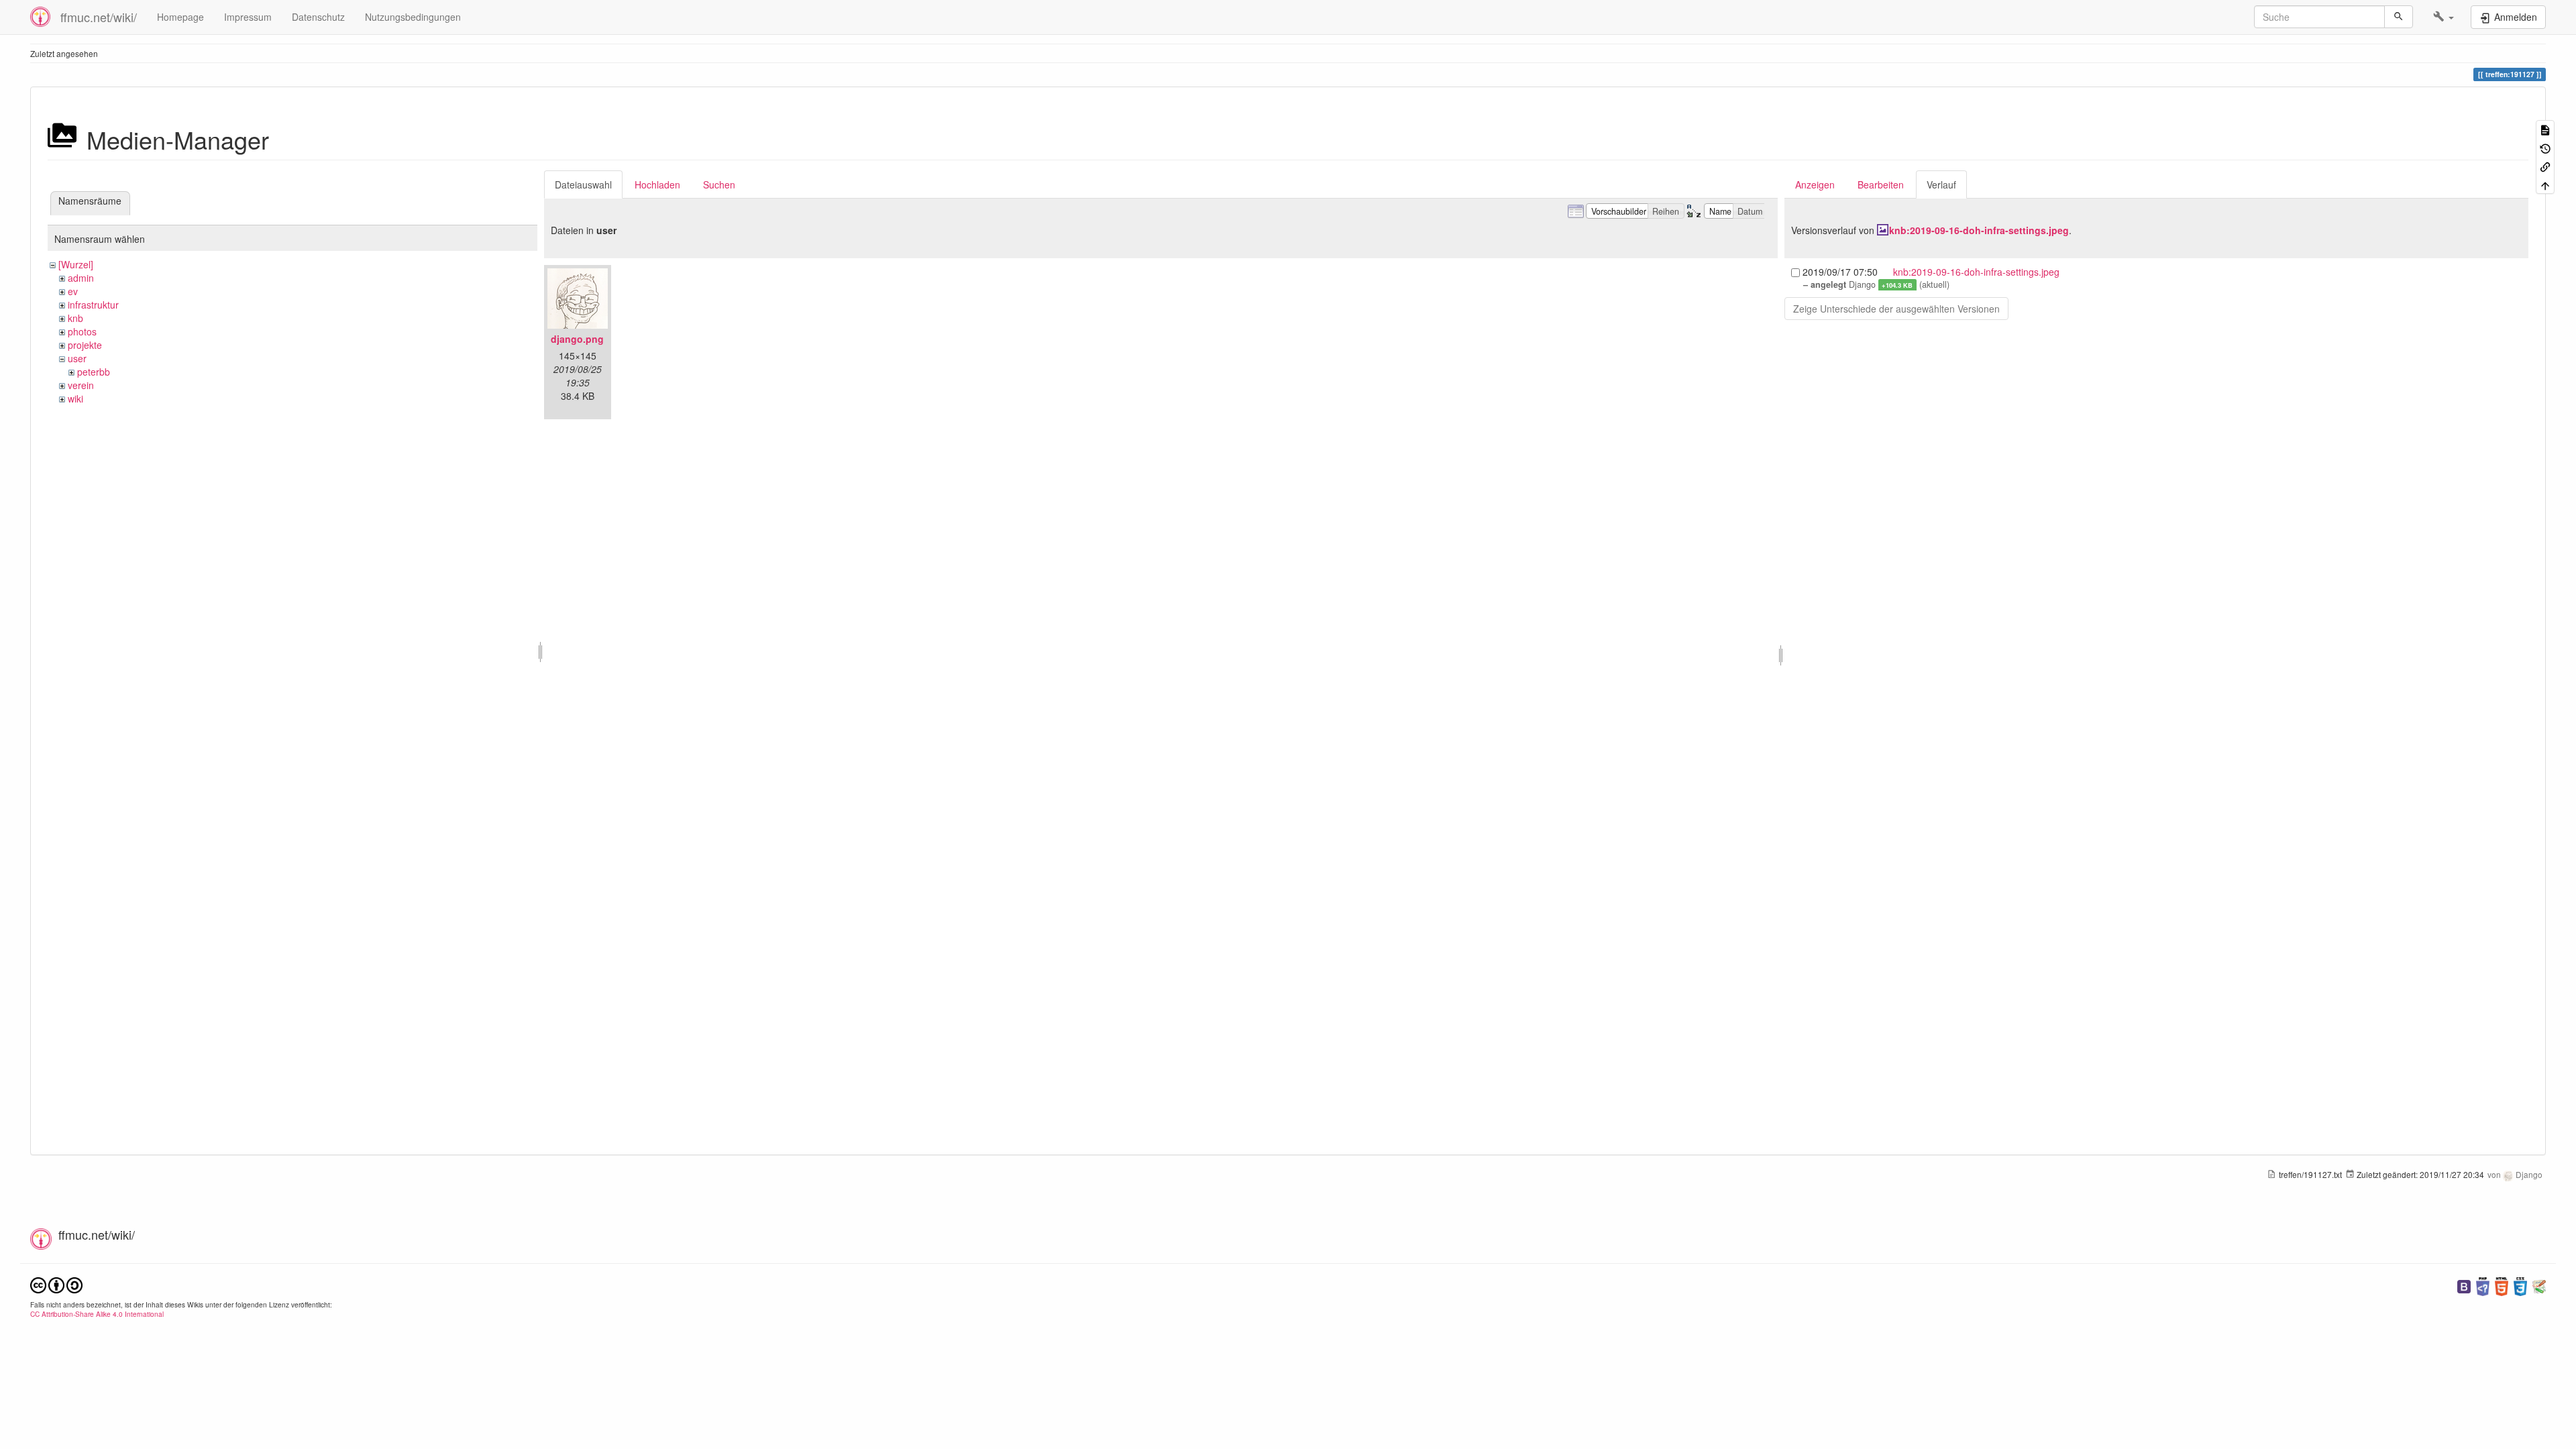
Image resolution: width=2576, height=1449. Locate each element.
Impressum (248, 17)
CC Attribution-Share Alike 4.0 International (97, 1314)
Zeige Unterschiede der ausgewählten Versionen (1896, 309)
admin (81, 278)
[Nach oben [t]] (2545, 184)
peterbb (94, 372)
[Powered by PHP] (2483, 1285)
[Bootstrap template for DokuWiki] (2464, 1285)
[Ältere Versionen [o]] (2545, 147)
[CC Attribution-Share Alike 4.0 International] (56, 1284)
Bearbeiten (1881, 184)
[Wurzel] (76, 264)
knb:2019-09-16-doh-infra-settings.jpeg (1979, 230)
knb (75, 318)
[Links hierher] (2545, 166)
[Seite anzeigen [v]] (2545, 129)
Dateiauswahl (583, 184)
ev (73, 291)
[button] (2444, 17)
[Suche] (2399, 17)
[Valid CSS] (2520, 1285)
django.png (577, 339)
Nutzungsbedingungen (413, 17)
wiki (75, 398)
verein (81, 385)
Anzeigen (1815, 184)
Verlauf (1941, 184)
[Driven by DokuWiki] (2539, 1285)
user (77, 358)
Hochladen (657, 184)
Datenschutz (318, 17)
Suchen (719, 184)
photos (82, 331)
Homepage (180, 17)
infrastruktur (93, 305)
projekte (85, 345)
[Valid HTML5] (2502, 1285)
